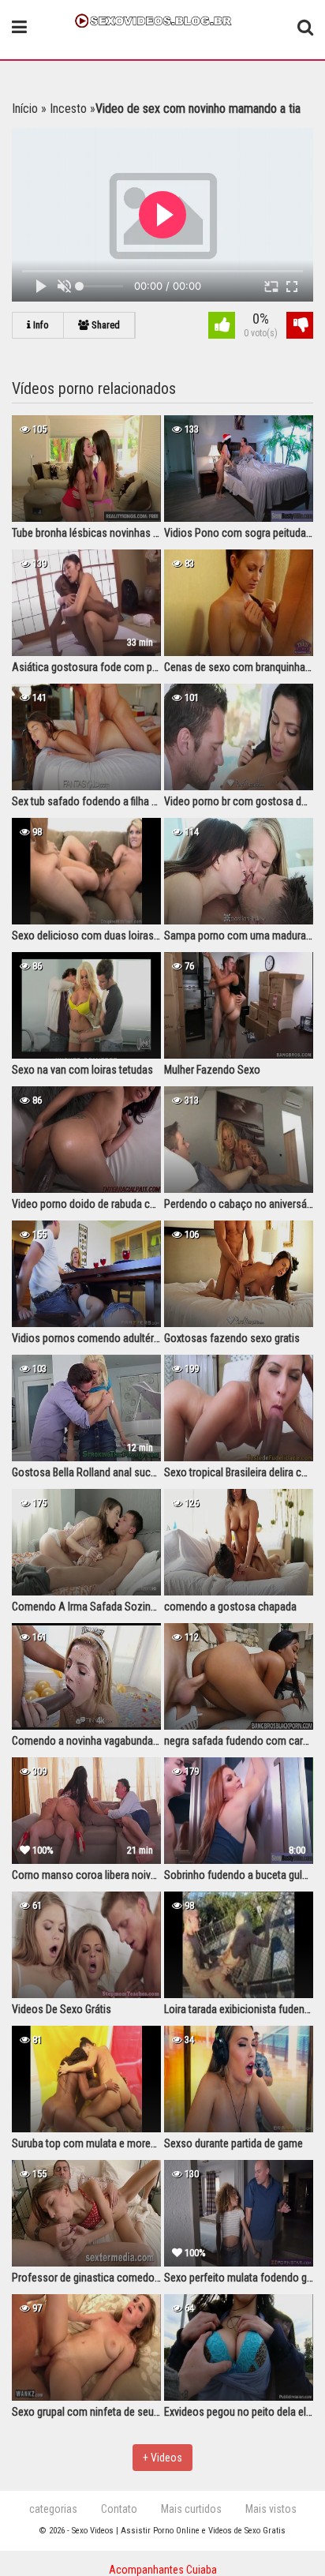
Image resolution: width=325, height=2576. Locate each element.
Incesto (68, 109)
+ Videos (162, 2458)
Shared (105, 325)
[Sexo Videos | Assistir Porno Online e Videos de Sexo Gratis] (162, 19)
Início (25, 109)
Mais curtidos (191, 2509)
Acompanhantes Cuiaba (163, 2570)
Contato (119, 2509)
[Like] (222, 327)
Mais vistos (271, 2509)
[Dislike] (300, 327)
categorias (53, 2509)
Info (40, 325)
